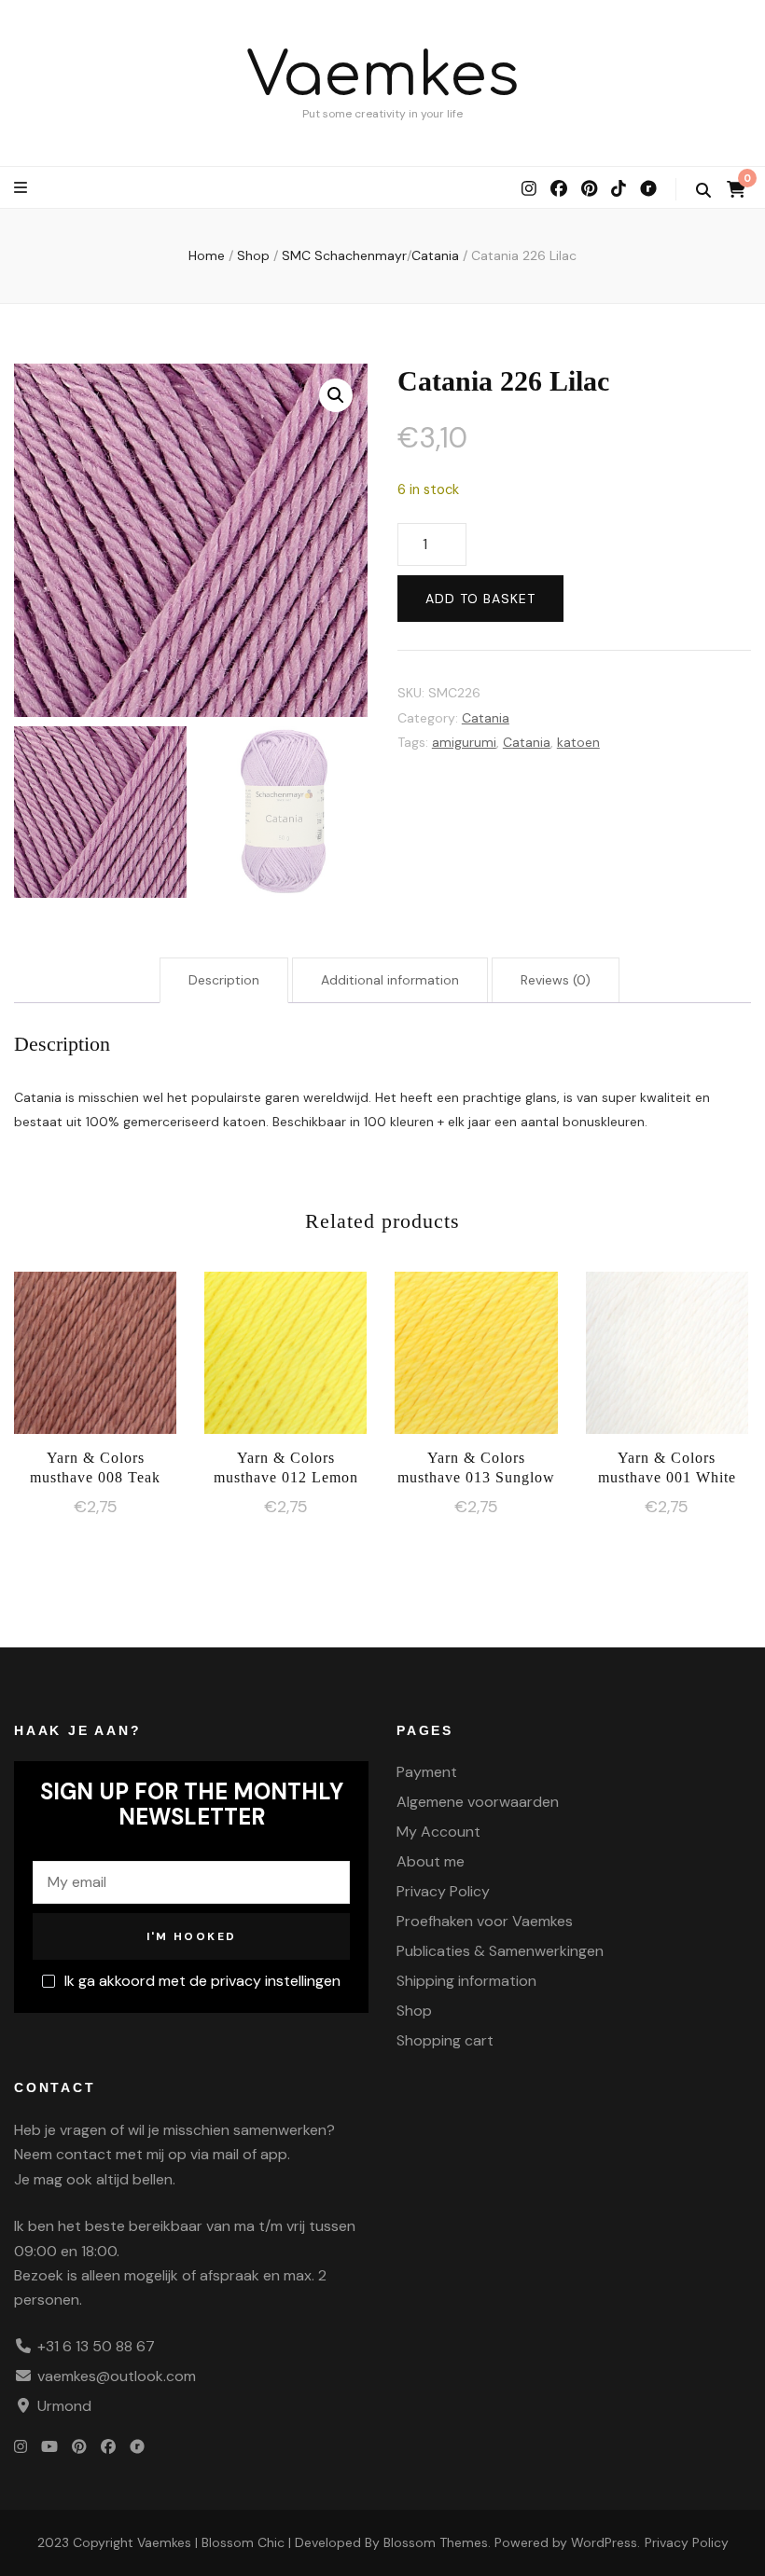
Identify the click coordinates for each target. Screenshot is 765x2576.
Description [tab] (224, 980)
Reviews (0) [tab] (556, 980)
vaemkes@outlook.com (117, 2376)
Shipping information (466, 1981)
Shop (414, 2011)
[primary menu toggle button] (23, 188)
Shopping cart (445, 2040)
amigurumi (464, 742)
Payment (427, 1772)
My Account (438, 1832)
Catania (486, 718)
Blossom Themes (436, 2542)
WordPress (604, 2542)
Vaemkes (383, 76)
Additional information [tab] (390, 980)
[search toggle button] (703, 191)
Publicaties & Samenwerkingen (500, 1951)
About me (431, 1861)
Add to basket (480, 599)
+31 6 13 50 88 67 (96, 2346)
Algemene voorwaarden (478, 1802)
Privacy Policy (443, 1891)
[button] (336, 395)
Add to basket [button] (96, 1360)
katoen (578, 742)
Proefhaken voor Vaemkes (485, 1921)
